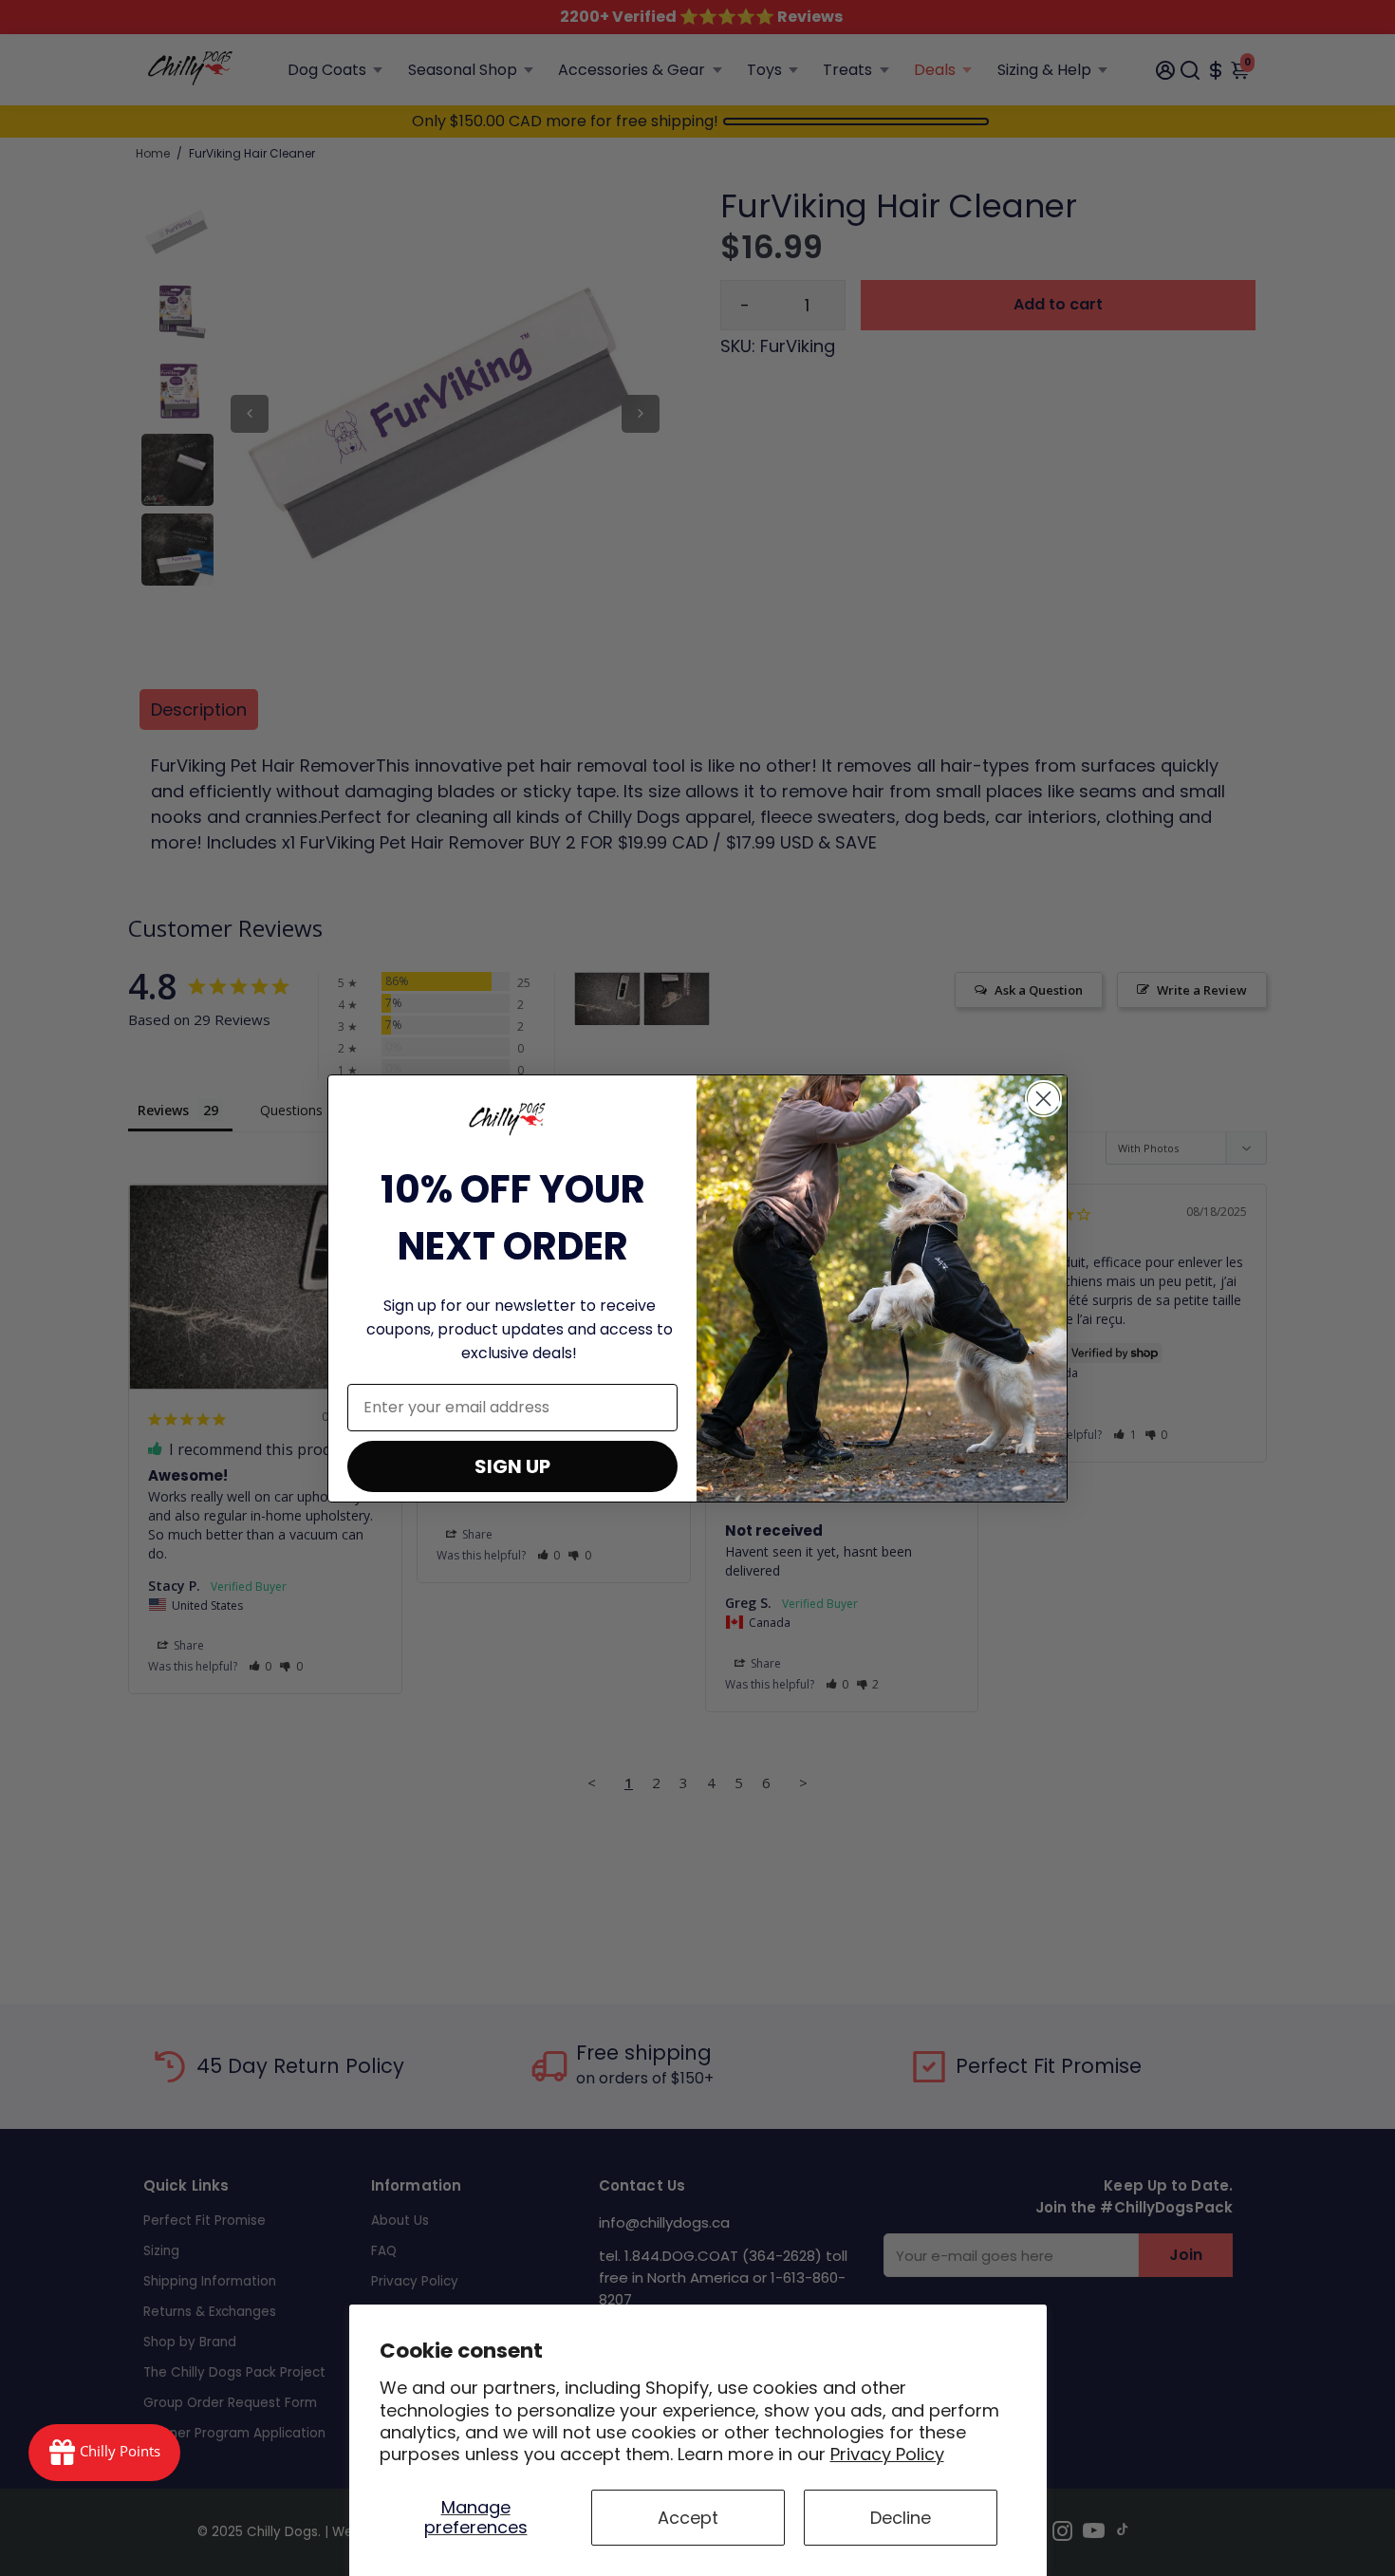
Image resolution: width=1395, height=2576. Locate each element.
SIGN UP (512, 1466)
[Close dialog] (1043, 1099)
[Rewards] (104, 2453)
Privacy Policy (887, 2454)
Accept (688, 2518)
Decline (901, 2518)
